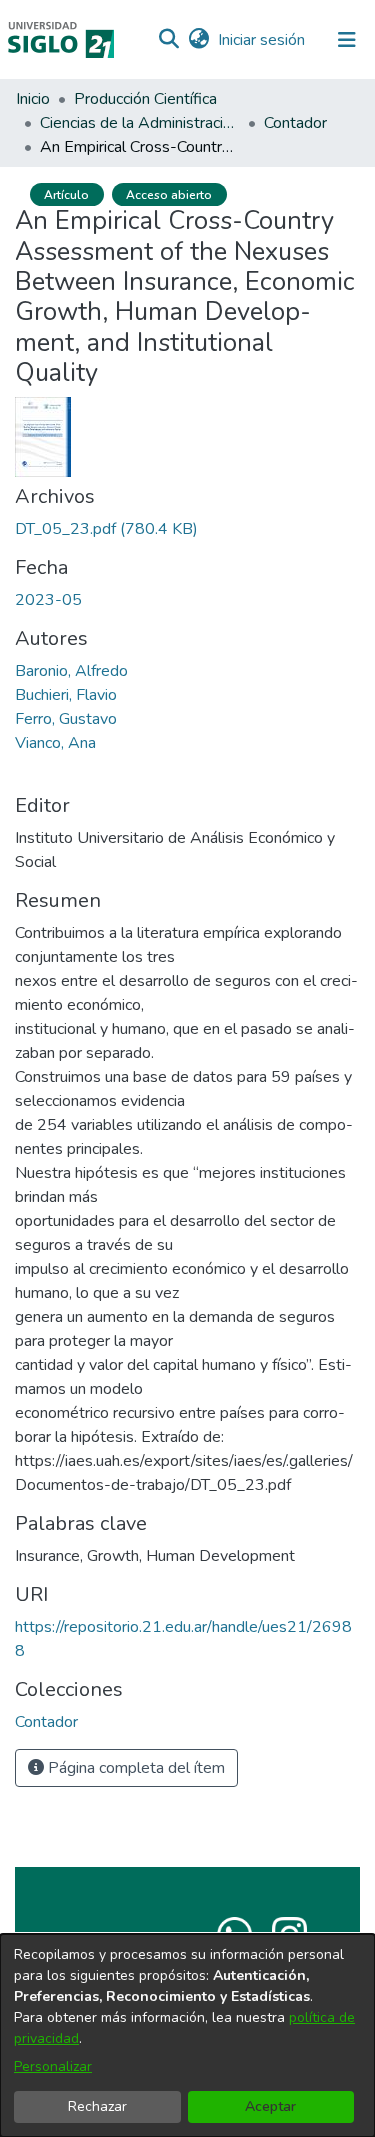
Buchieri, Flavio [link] (66, 695)
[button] (168, 40)
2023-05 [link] (48, 600)
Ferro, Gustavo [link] (66, 719)
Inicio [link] (33, 99)
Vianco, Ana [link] (55, 743)
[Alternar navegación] (347, 40)
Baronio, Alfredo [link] (71, 671)
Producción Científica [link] (145, 99)
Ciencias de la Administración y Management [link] (140, 123)
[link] (106, 529)
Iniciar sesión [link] (262, 40)
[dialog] (187, 2035)
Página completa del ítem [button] (134, 1768)
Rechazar (97, 2106)
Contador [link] (295, 123)
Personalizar (53, 2066)
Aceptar (270, 2106)
